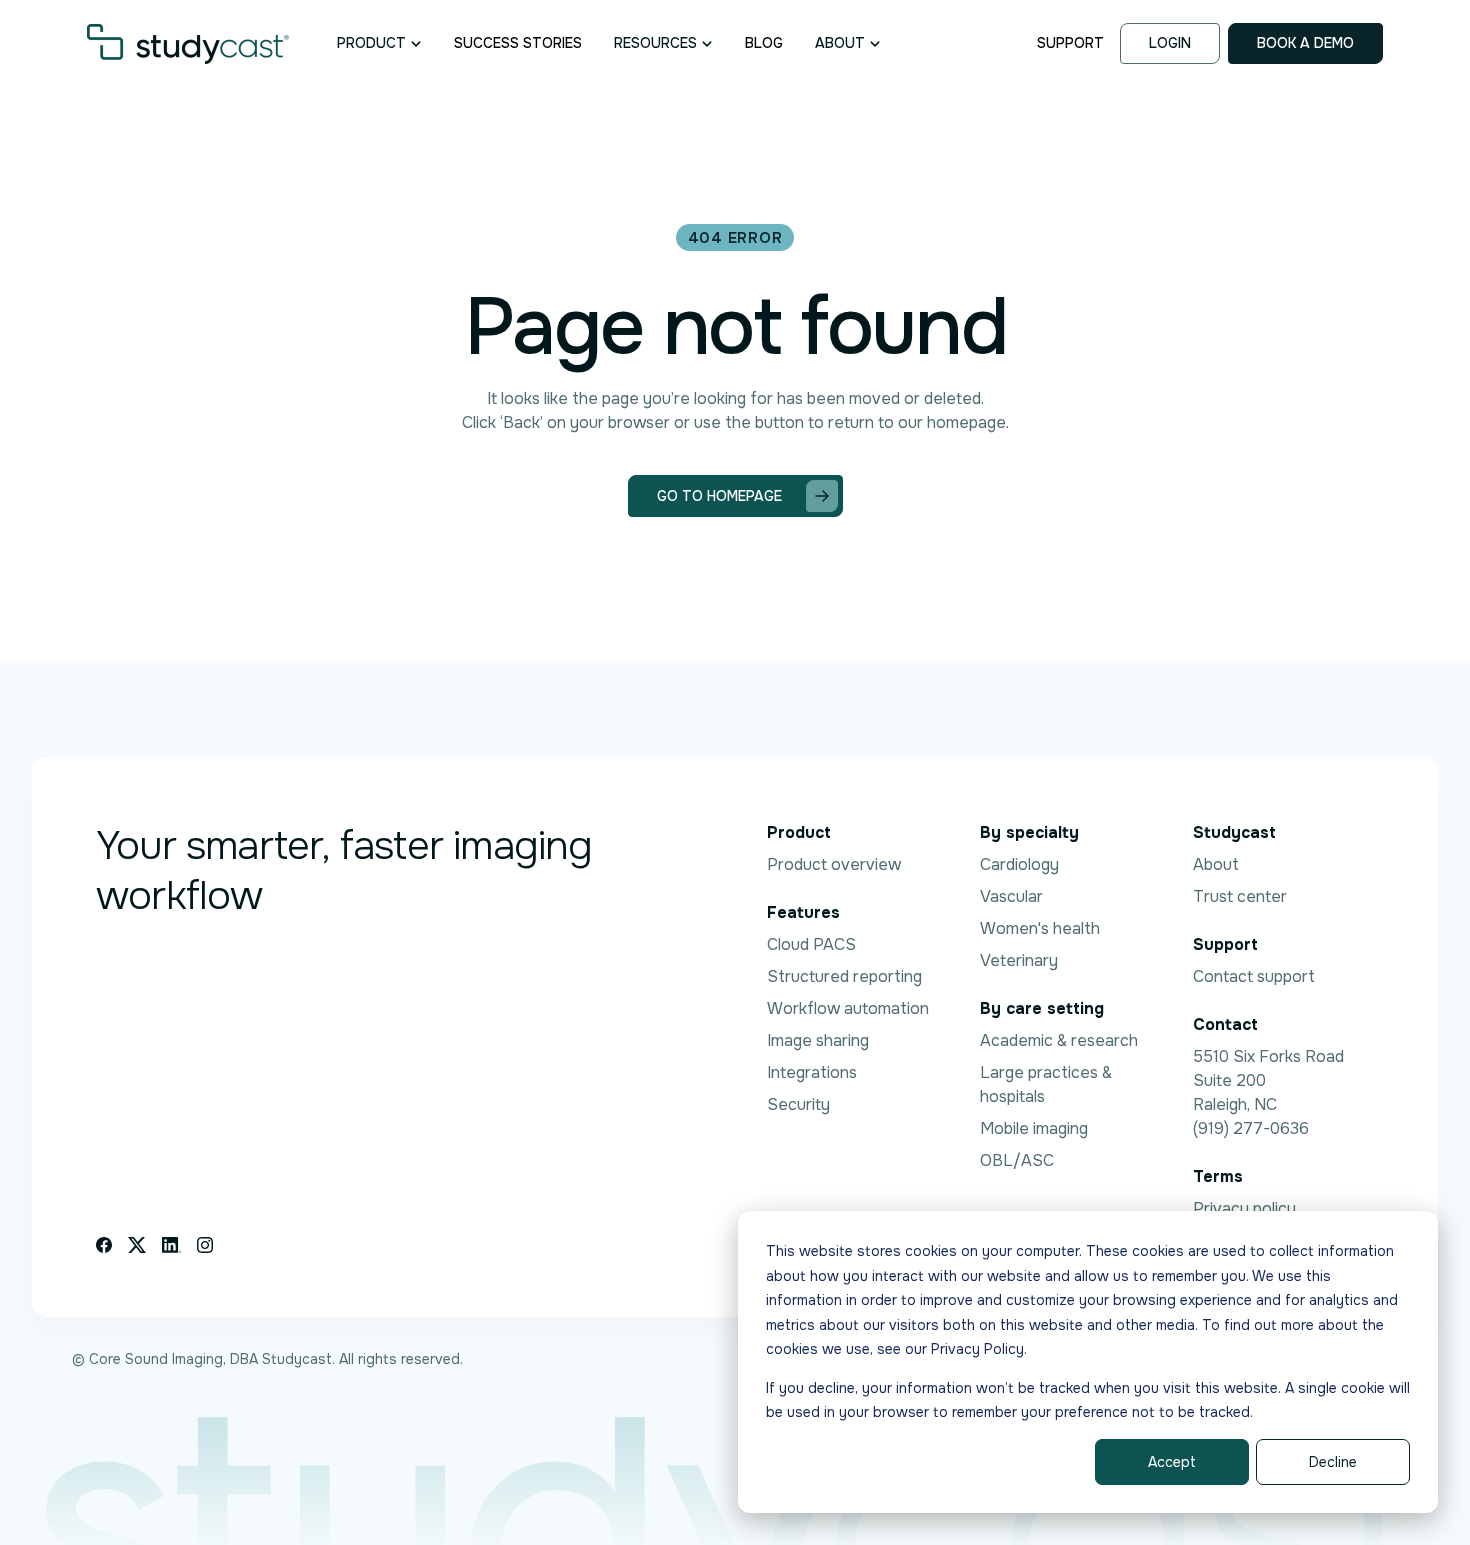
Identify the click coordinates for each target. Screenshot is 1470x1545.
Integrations (812, 1072)
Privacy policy (1244, 1208)
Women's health (1040, 928)
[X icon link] (137, 1245)
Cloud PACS (811, 944)
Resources (655, 43)
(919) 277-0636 (1251, 1128)
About (1216, 864)
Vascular (1011, 896)
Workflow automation (848, 1008)
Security (798, 1104)
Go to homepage (719, 496)
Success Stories (518, 43)
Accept (1172, 1462)
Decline (1333, 1462)
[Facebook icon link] (104, 1245)
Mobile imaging (1034, 1128)
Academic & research (1059, 1040)
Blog (764, 43)
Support (1070, 43)
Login (1170, 43)
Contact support (1254, 976)
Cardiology (1019, 864)
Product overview (834, 864)
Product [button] (371, 43)
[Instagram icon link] (205, 1245)
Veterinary (1019, 960)
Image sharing (818, 1040)
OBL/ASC (1017, 1160)
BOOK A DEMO (1305, 43)
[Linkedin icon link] (171, 1245)
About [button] (840, 43)
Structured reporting (844, 976)
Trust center (1240, 896)
